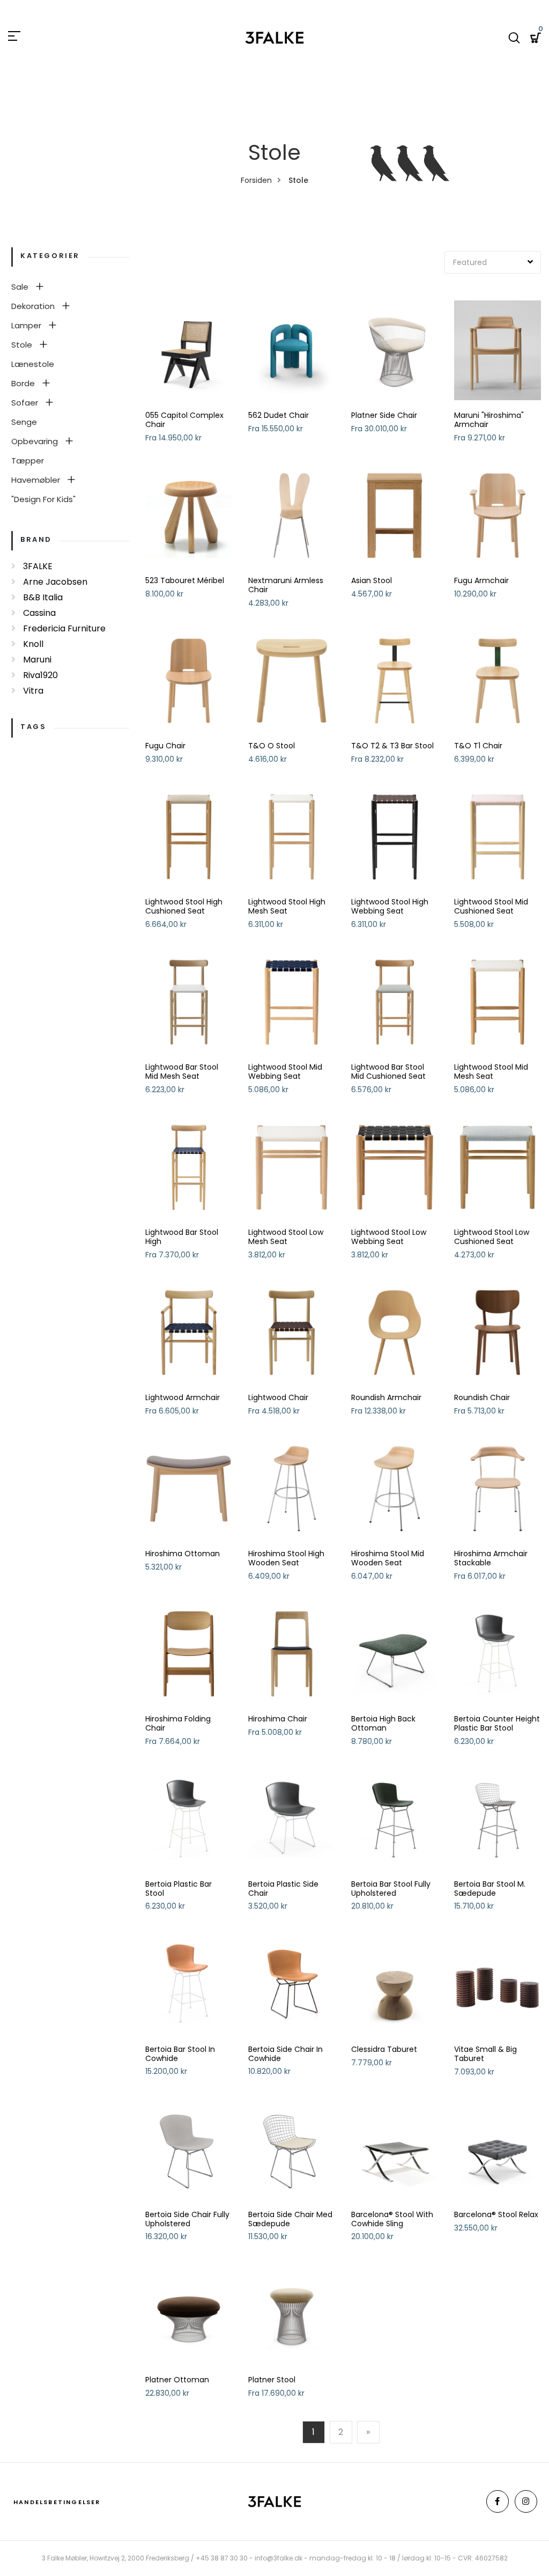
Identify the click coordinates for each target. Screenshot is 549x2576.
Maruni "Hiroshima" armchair (489, 420)
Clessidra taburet (384, 2049)
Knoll (33, 644)
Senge (24, 422)
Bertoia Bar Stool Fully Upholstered (391, 1889)
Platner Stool (272, 2380)
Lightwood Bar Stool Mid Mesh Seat (182, 1072)
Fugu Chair (165, 746)
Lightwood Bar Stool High (182, 1237)
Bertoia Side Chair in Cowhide (285, 2054)
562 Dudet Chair (279, 415)
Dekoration (33, 306)
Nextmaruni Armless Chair (286, 585)
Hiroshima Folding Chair (178, 1724)
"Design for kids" (43, 499)
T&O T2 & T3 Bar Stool (392, 746)
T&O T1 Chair (478, 746)
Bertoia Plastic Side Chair (283, 1889)
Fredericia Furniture (64, 628)
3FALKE (38, 566)
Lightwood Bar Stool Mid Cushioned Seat (388, 1072)
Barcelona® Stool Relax (496, 2215)
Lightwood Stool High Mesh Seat (287, 907)
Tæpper (28, 461)
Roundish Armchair (386, 1398)
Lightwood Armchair (183, 1398)
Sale (20, 287)
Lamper (26, 325)
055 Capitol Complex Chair (184, 420)
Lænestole (33, 364)
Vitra (33, 691)
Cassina (39, 613)
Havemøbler (36, 480)
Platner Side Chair (384, 415)
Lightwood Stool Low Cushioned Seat (492, 1237)
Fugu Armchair (481, 581)
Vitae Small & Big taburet (485, 2054)
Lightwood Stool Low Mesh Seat (286, 1237)
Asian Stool (372, 581)
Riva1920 (40, 675)
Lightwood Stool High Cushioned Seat (184, 907)
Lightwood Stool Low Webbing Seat (389, 1237)
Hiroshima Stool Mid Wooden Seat (388, 1558)
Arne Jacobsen (55, 582)
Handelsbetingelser (57, 2502)
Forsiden (256, 180)
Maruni (37, 660)
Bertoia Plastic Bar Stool (179, 1889)
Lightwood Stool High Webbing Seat (390, 907)
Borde (23, 383)
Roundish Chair (482, 1398)
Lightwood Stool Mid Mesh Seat (491, 1072)
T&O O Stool (272, 746)
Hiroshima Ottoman (183, 1554)
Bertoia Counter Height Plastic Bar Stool (497, 1724)
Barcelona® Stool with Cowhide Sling (392, 2219)
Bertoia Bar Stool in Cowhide (180, 2054)
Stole (22, 345)
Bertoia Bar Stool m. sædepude (490, 1889)
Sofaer (25, 403)
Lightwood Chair (278, 1398)
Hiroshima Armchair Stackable (491, 1558)
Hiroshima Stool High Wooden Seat (286, 1558)
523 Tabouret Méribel (185, 581)
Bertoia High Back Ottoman (383, 1724)
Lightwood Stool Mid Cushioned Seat (491, 907)
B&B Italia (43, 597)
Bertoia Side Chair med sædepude (290, 2219)
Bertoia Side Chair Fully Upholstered (187, 2219)
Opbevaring (35, 441)
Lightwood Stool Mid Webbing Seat (285, 1072)
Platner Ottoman (177, 2380)
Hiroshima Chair (278, 1719)
